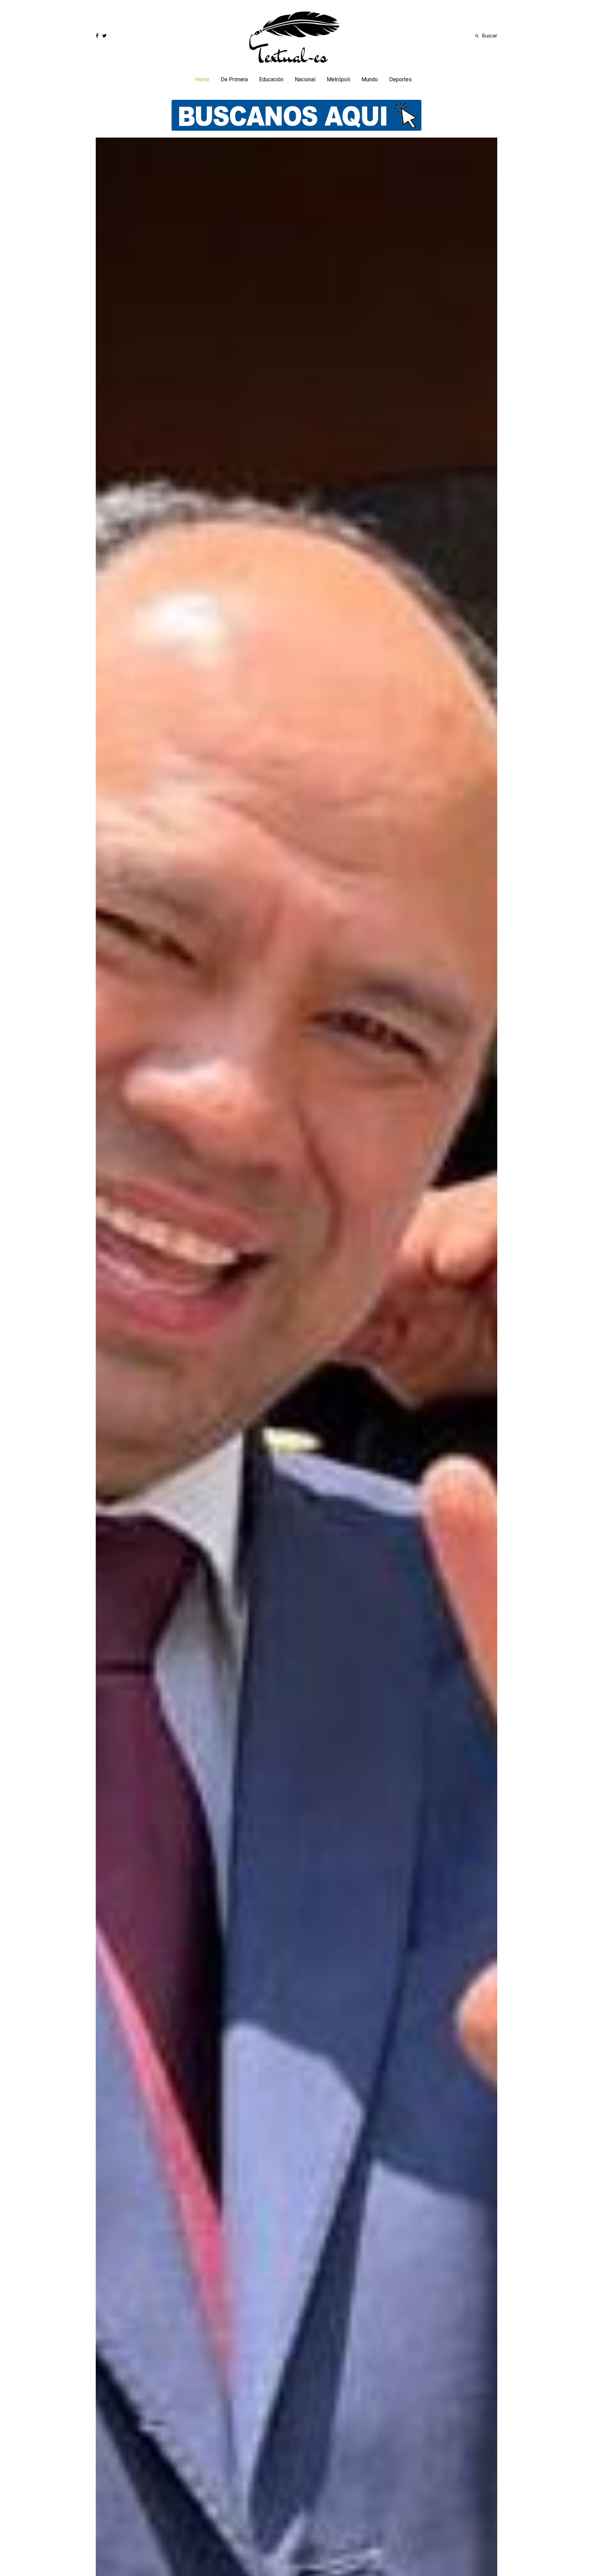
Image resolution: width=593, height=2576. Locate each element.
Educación (271, 79)
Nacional (305, 79)
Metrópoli (338, 79)
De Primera (234, 79)
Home (202, 79)
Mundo (370, 79)
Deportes (400, 79)
